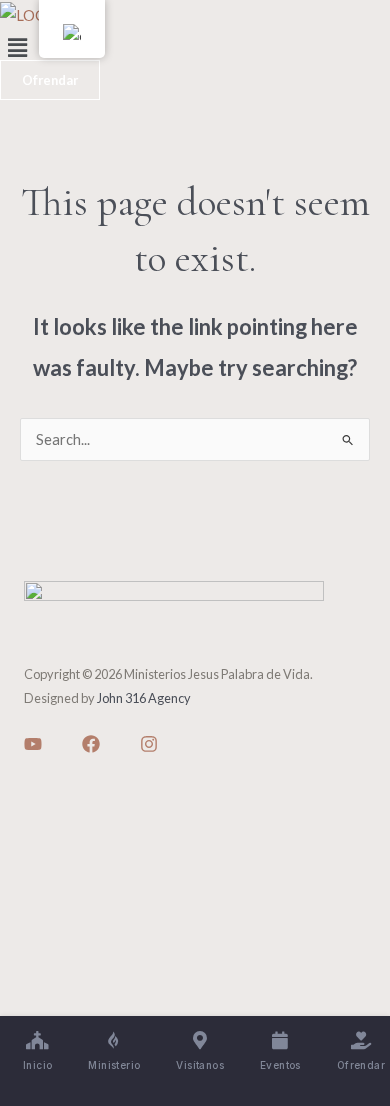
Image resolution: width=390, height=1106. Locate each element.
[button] (195, 47)
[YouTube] (33, 744)
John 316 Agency (144, 698)
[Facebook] (91, 744)
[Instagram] (149, 744)
